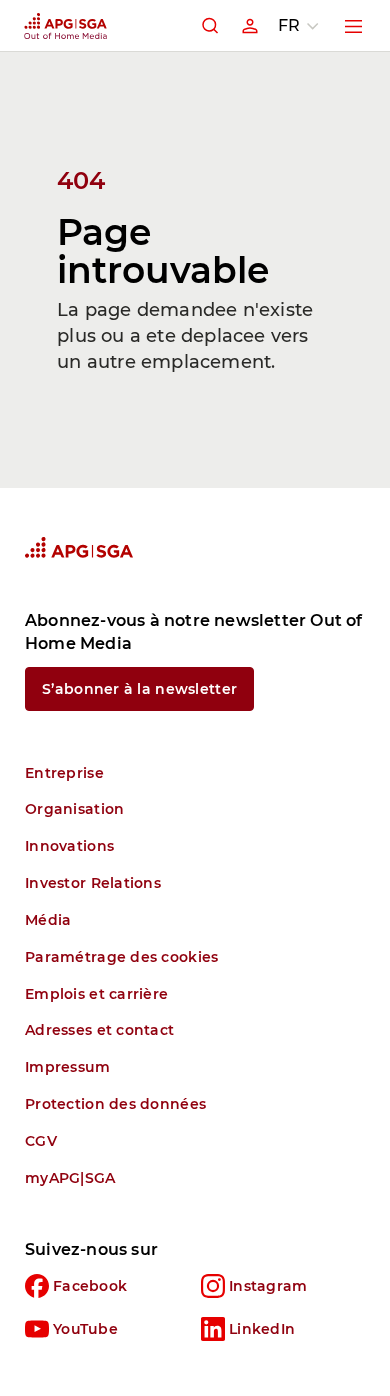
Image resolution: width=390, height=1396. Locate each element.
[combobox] (302, 26)
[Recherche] (210, 26)
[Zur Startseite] (79, 547)
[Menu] (354, 26)
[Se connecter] (250, 26)
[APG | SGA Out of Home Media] (65, 26)
